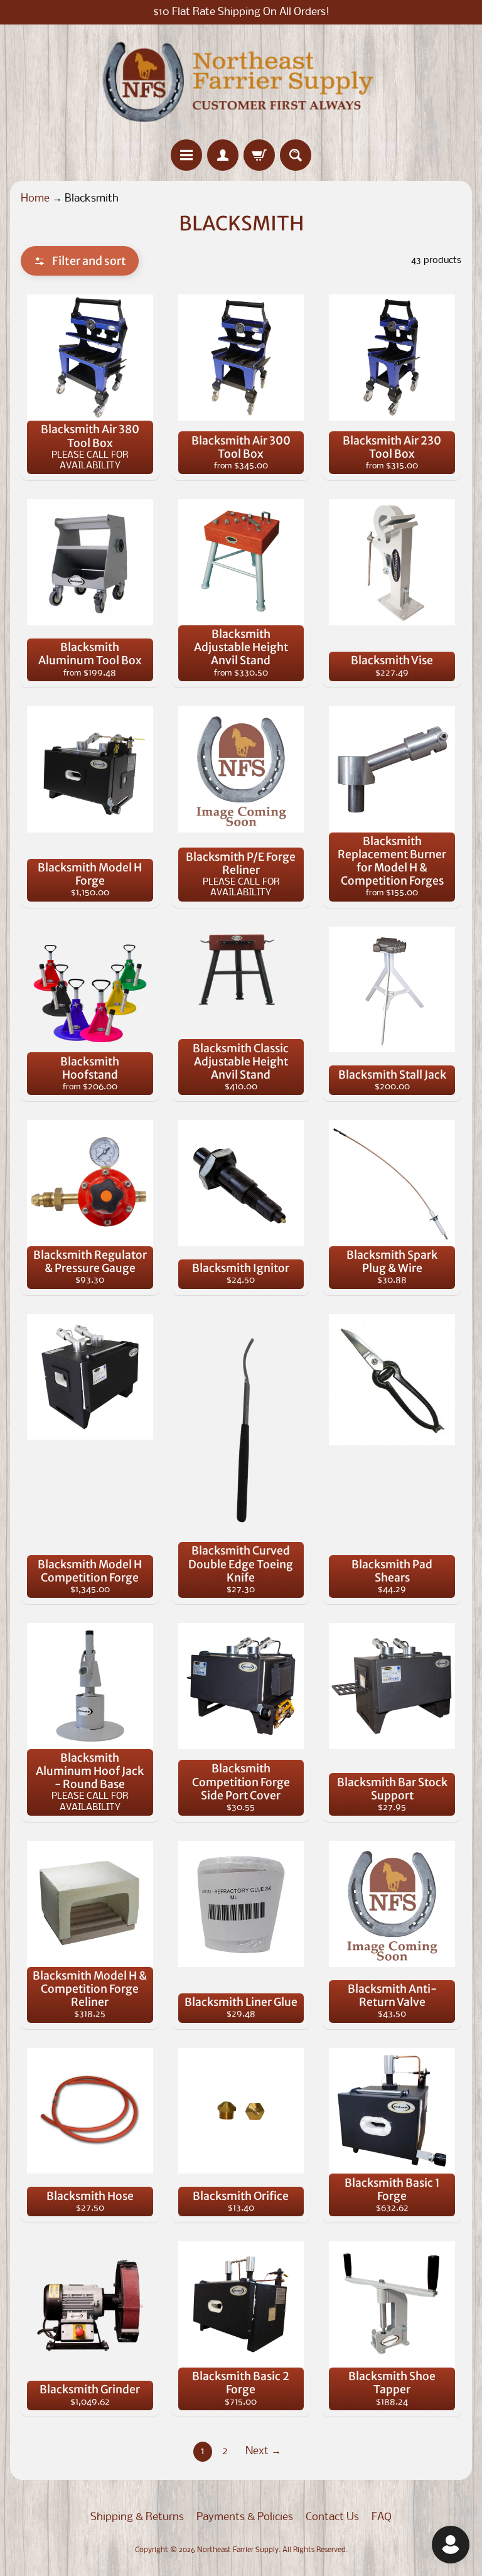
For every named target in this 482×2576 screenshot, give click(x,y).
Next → (263, 2451)
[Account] (223, 155)
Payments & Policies (245, 2517)
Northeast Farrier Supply (238, 2550)
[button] (80, 261)
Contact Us (332, 2517)
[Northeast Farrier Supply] (241, 82)
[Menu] (186, 155)
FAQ (382, 2517)
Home (35, 199)
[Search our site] (296, 155)
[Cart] (259, 155)
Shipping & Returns (137, 2517)
